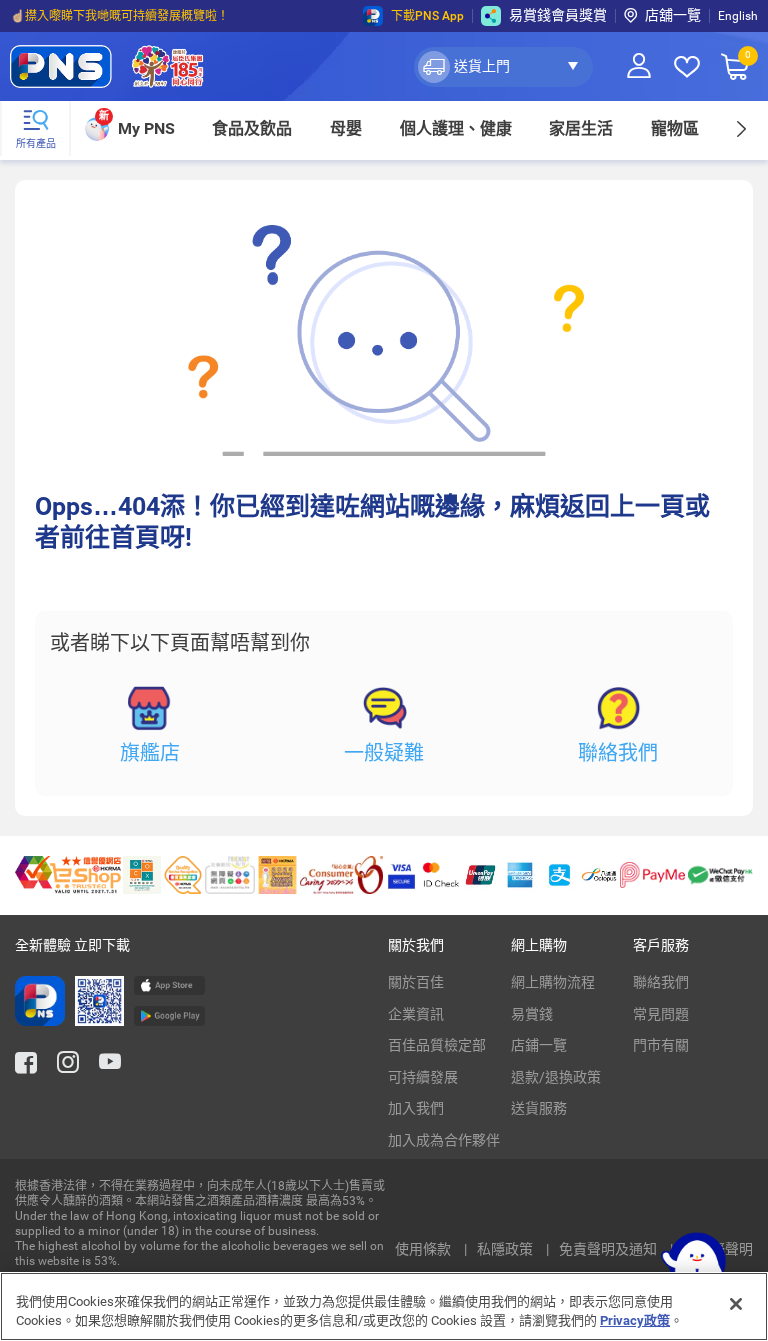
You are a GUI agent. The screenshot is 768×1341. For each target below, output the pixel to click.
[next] (740, 128)
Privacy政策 (635, 1320)
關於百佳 (416, 982)
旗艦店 (150, 753)
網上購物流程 (553, 982)
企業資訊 (416, 1014)
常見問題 (661, 1014)
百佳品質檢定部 (437, 1045)
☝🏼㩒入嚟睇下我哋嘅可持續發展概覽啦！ (119, 16)
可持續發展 (423, 1077)
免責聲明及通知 (609, 1249)
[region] (384, 1306)
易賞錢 (532, 1014)
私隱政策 (506, 1249)
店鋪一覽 (539, 1045)
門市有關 (661, 1045)
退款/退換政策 (556, 1077)
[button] (503, 67)
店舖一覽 (673, 15)
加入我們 (416, 1108)
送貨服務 (539, 1108)
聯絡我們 (618, 753)
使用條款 (424, 1249)
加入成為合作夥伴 (444, 1140)
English (738, 16)
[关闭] (736, 1304)
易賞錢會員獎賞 (558, 15)
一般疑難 (384, 753)
